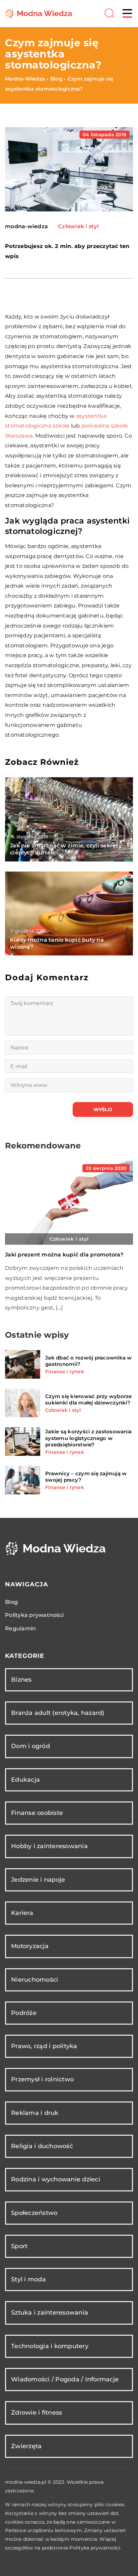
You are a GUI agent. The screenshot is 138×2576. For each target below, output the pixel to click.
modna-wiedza (26, 227)
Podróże (24, 2013)
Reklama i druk (35, 2113)
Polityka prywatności (34, 1615)
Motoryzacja (30, 1946)
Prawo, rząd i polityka (44, 2046)
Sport (19, 2246)
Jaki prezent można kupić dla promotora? (64, 1255)
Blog (11, 1602)
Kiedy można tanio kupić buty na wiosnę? (57, 943)
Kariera (22, 1913)
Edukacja (25, 1780)
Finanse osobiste (37, 1813)
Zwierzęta (26, 2446)
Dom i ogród (30, 1746)
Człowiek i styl (78, 226)
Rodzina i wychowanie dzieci (56, 2179)
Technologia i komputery (50, 2346)
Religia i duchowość (42, 2146)
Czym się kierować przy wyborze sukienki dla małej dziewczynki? (89, 1400)
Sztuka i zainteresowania (50, 2313)
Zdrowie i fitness (37, 2413)
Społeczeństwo (34, 2213)
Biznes (21, 1680)
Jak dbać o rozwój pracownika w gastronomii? (89, 1361)
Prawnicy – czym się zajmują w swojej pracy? (86, 1477)
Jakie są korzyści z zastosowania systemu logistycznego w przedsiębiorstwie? (88, 1438)
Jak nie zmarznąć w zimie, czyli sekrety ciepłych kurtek (66, 849)
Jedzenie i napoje (38, 1880)
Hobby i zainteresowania (49, 1846)
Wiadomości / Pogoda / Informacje (65, 2379)
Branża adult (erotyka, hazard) (58, 1713)
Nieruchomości (34, 1980)
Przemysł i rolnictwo (42, 2079)
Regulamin (20, 1628)
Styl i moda (28, 2279)
